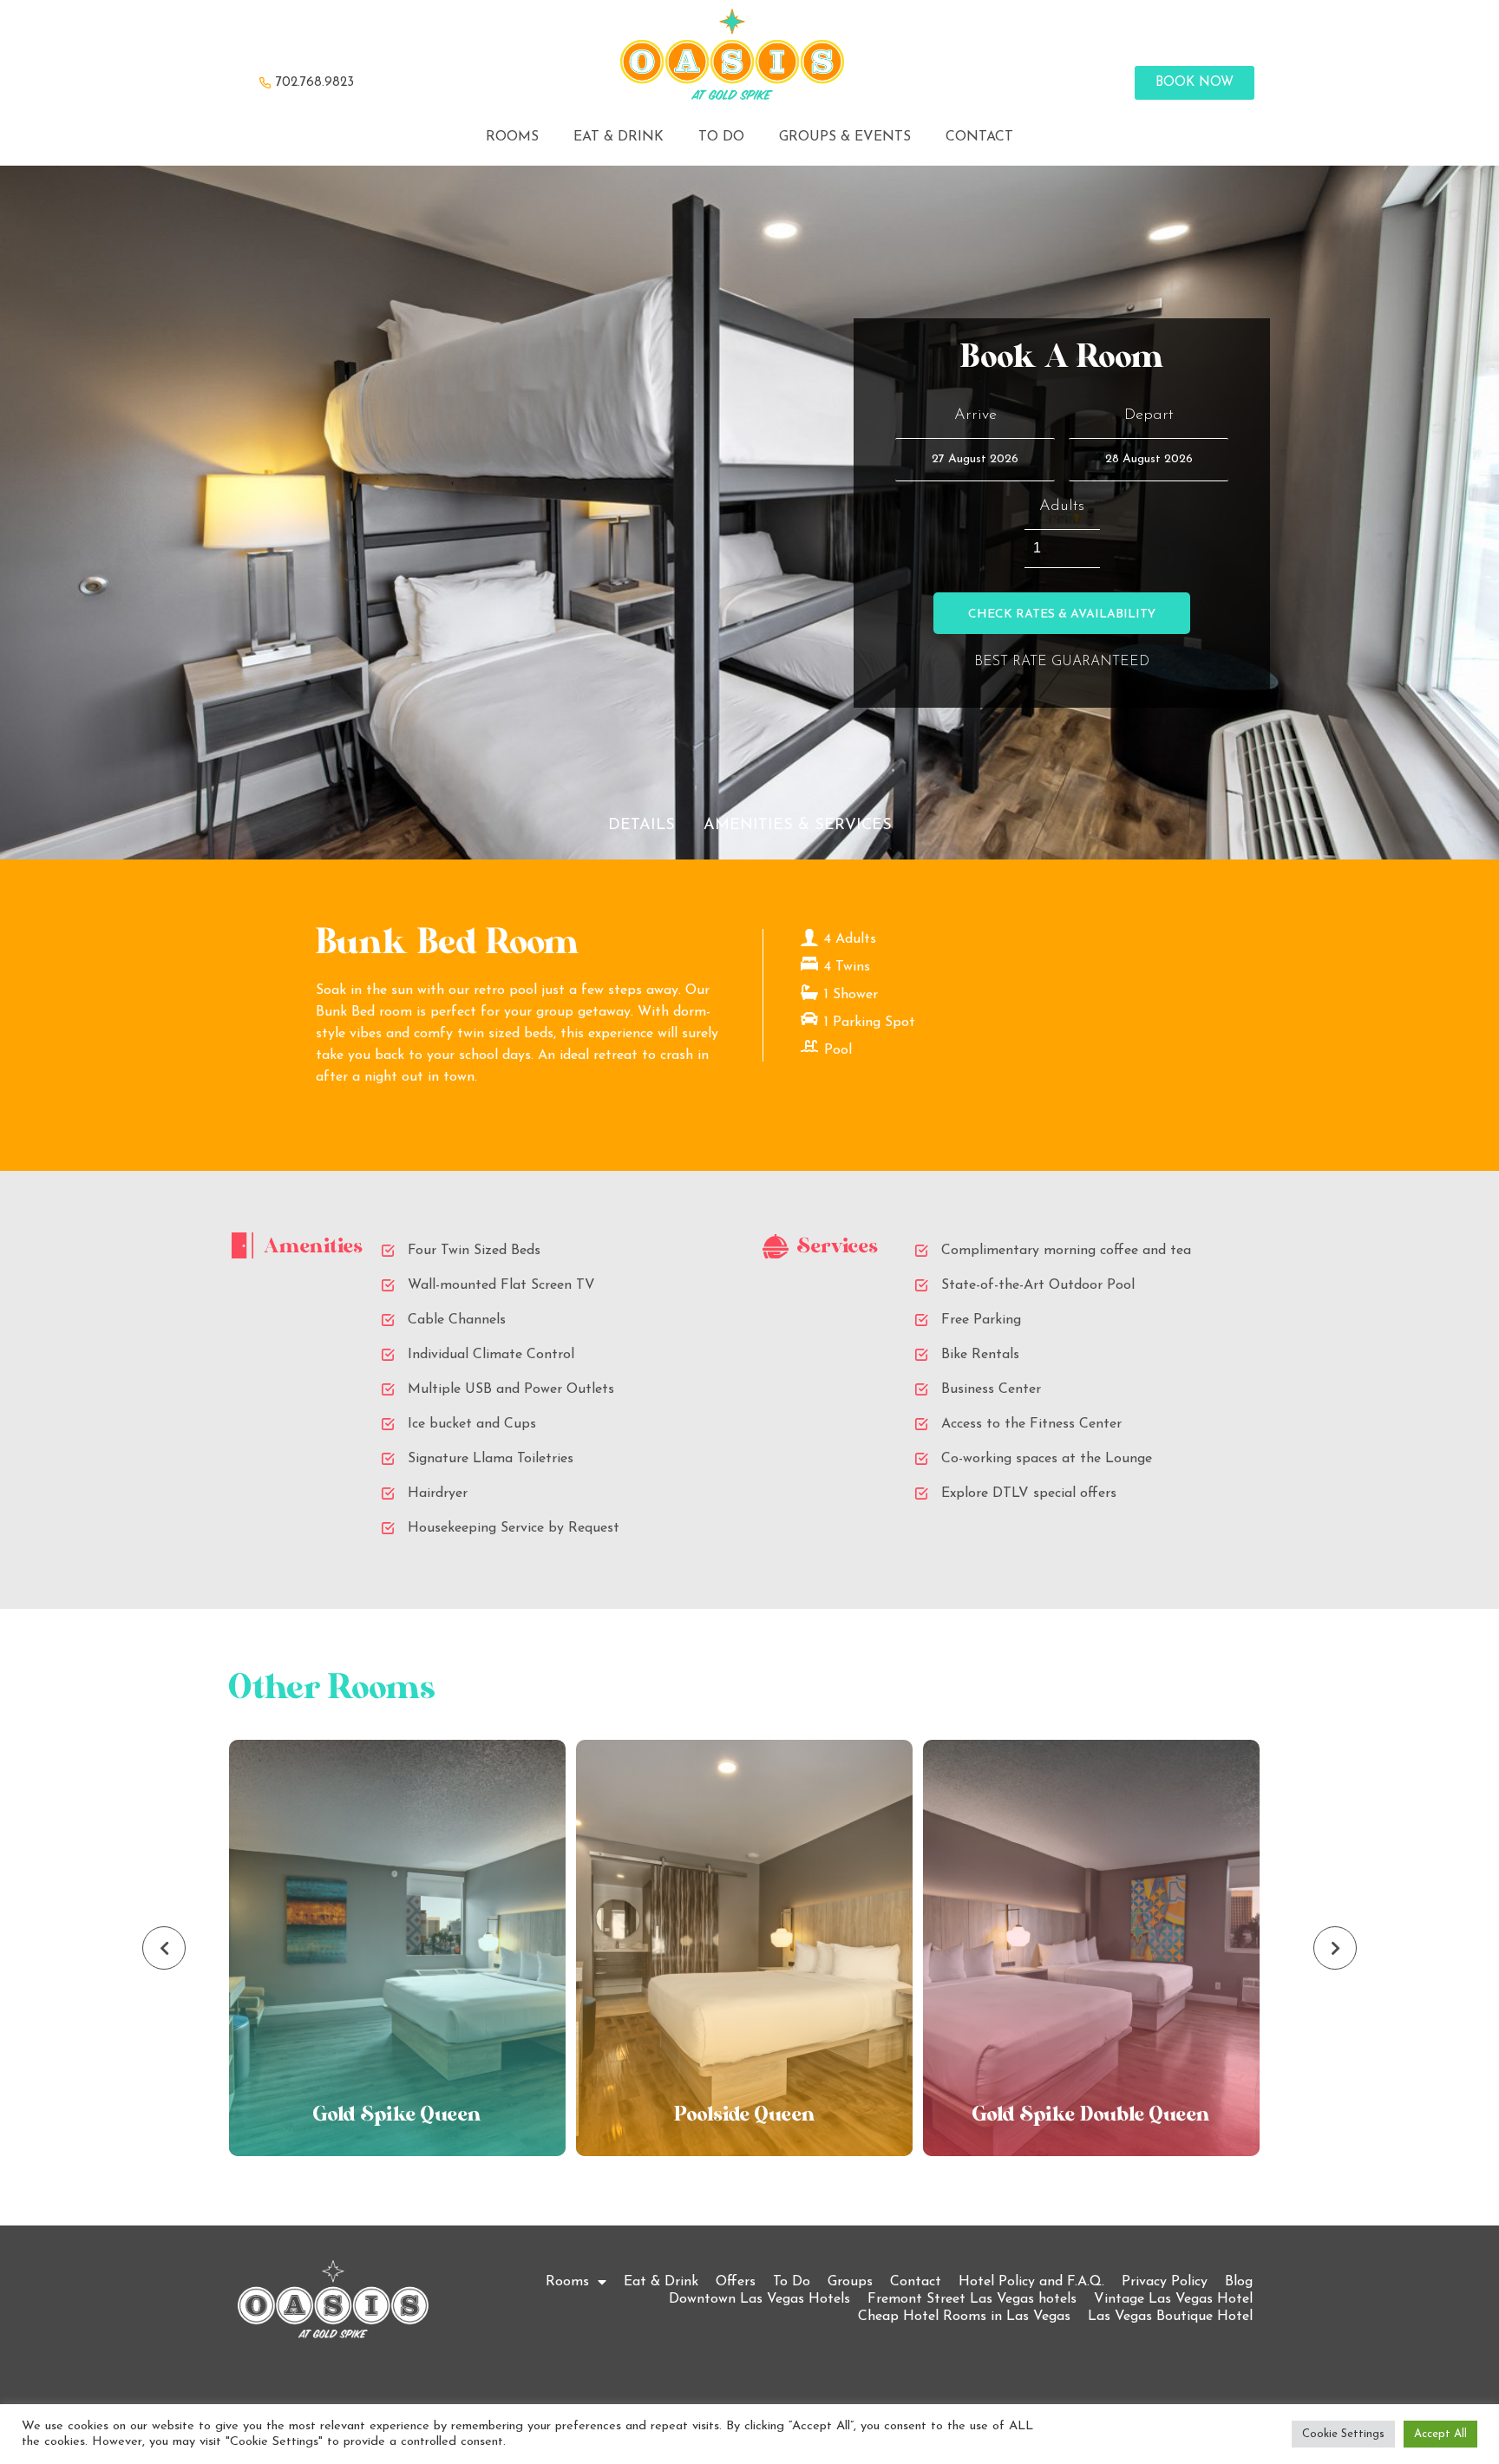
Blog (1239, 2282)
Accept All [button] (1440, 2434)
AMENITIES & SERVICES (798, 826)
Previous (164, 1948)
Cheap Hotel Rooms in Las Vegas (964, 2317)
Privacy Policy (1165, 2282)
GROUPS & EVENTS (845, 137)
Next (1335, 1948)
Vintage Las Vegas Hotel (1173, 2299)
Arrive (975, 415)
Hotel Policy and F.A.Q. (1031, 2282)
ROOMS (512, 137)
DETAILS (641, 826)
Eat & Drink (661, 2282)
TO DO (721, 137)
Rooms (567, 2282)
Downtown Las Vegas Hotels (759, 2299)
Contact (916, 2282)
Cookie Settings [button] (1343, 2434)
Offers (736, 2282)
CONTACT (979, 137)
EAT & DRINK (619, 137)
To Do (792, 2282)
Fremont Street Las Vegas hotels (972, 2299)
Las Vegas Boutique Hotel (1170, 2317)
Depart (1149, 415)
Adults (1062, 507)
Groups (850, 2282)
